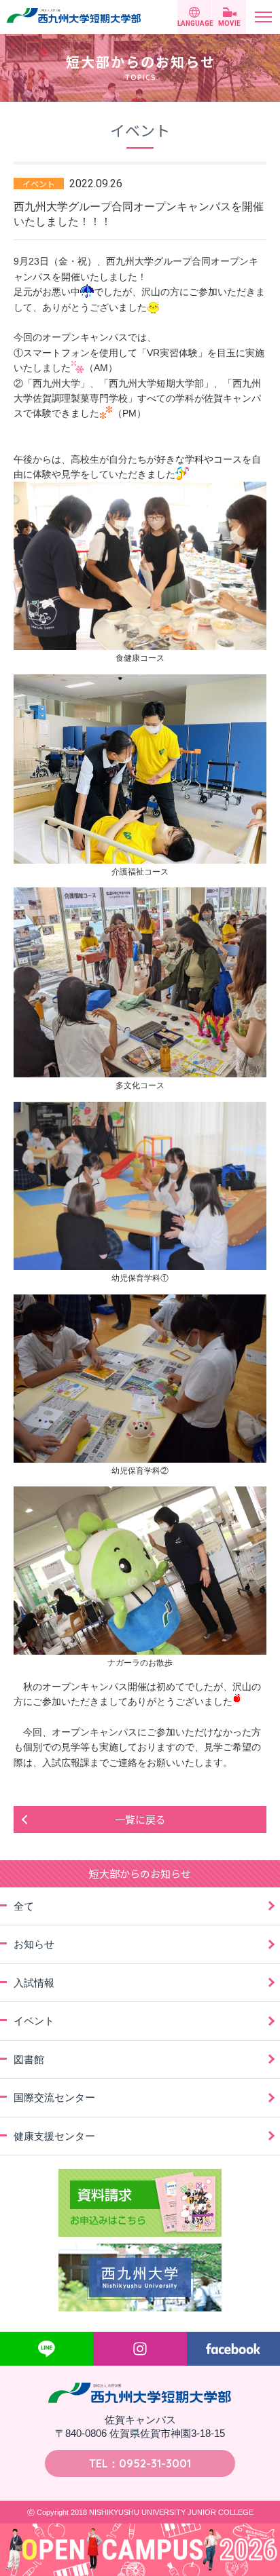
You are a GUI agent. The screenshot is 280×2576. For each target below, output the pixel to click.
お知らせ (34, 1944)
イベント (34, 2021)
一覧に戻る (140, 1819)
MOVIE (229, 23)
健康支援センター (54, 2136)
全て (24, 1906)
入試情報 (34, 1983)
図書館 (29, 2059)
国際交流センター (54, 2097)
